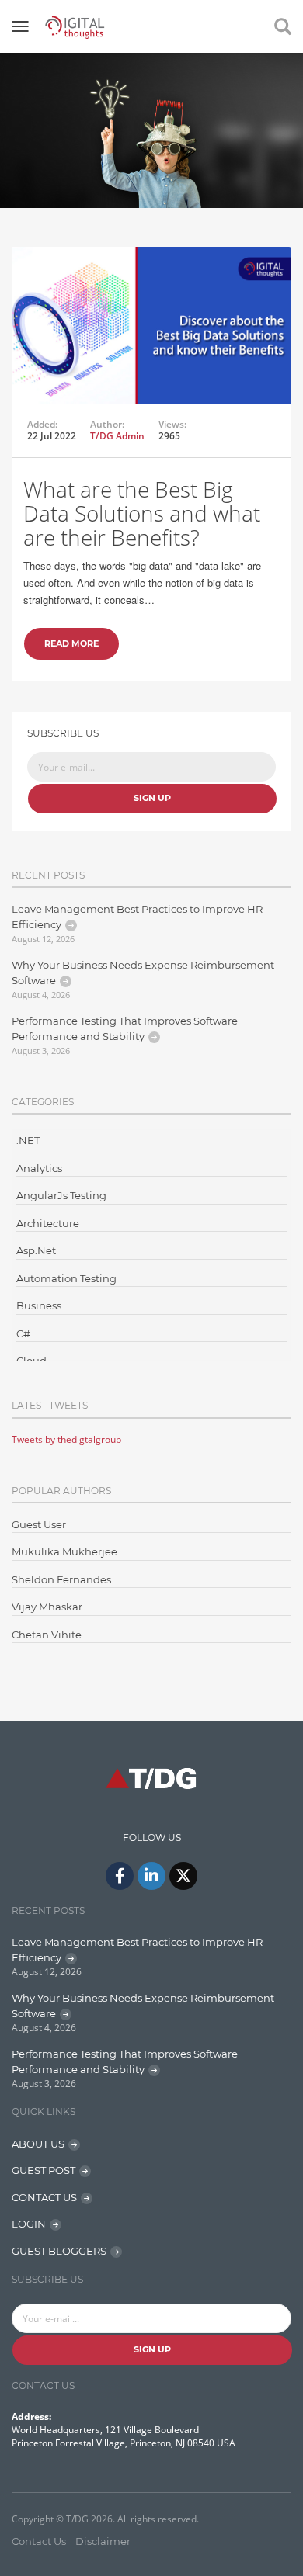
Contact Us (39, 2541)
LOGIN (29, 2224)
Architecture (48, 1223)
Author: (107, 425)
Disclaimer (103, 2541)
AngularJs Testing (61, 1195)
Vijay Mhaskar (47, 1607)
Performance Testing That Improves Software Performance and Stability (125, 1028)
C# (23, 1333)
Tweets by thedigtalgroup (66, 1439)
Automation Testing (66, 1278)
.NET (28, 1140)
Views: (172, 425)
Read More (71, 643)
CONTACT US (44, 2197)
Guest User (39, 1524)
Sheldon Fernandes (61, 1579)
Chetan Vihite (47, 1635)
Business (39, 1305)
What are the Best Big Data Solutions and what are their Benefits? (142, 513)
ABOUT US (38, 2144)
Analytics (39, 1168)
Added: (42, 425)
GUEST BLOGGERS (59, 2251)
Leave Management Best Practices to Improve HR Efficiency (137, 917)
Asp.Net (36, 1250)
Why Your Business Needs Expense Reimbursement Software (143, 973)
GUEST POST (44, 2170)
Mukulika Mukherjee (64, 1551)
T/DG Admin (117, 436)
